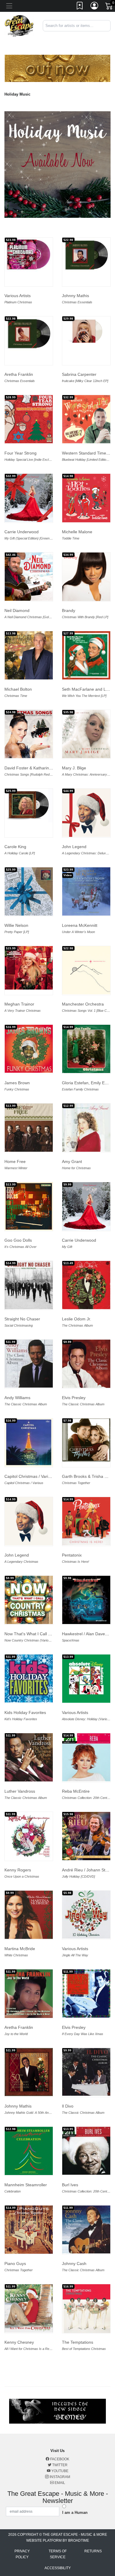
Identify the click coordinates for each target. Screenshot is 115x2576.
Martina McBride (20, 1949)
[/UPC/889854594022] (29, 1363)
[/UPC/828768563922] (29, 1994)
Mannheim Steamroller (26, 2185)
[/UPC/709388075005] (86, 419)
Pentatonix (72, 1555)
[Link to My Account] (95, 7)
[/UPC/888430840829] (29, 1915)
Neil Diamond (17, 610)
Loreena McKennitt (80, 925)
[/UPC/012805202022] (29, 2151)
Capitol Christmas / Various (30, 1476)
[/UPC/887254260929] (29, 2072)
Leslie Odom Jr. (77, 1319)
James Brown (17, 1083)
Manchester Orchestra (83, 1004)
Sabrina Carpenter (79, 374)
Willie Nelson (16, 925)
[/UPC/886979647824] (29, 1678)
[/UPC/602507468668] (86, 1206)
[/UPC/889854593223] (86, 1364)
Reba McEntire (76, 1791)
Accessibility (58, 2568)
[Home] (19, 25)
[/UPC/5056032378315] (29, 655)
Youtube (59, 2471)
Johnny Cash (74, 2264)
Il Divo (68, 2106)
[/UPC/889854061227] (29, 2230)
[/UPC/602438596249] (29, 498)
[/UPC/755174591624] (29, 1836)
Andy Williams (17, 1398)
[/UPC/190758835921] (29, 1521)
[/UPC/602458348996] (86, 655)
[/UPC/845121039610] (29, 1128)
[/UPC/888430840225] (29, 2308)
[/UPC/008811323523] (86, 2151)
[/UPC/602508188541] (29, 1600)
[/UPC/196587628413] (29, 805)
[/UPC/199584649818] (29, 334)
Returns (93, 2551)
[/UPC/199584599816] (86, 255)
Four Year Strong (20, 453)
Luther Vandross (20, 1791)
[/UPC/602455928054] (86, 734)
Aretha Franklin (19, 374)
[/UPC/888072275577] (86, 970)
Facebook (59, 2459)
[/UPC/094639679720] (86, 1128)
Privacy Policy (22, 2554)
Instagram (59, 2477)
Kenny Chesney (19, 2342)
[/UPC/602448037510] (29, 577)
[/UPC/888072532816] (29, 734)
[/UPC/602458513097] (86, 577)
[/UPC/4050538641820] (86, 1285)
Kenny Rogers (18, 1870)
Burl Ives (70, 2185)
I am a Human (75, 2513)
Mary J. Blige (74, 768)
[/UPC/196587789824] (86, 1049)
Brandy (69, 610)
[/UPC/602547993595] (29, 1442)
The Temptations (78, 2342)
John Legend (74, 847)
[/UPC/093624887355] (29, 1285)
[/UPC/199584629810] (29, 255)
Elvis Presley (74, 1398)
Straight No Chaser (22, 1319)
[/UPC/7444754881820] (86, 1836)
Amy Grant (72, 1161)
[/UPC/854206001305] (86, 1440)
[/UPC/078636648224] (86, 1993)
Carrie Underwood (22, 532)
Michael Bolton (18, 689)
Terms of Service (58, 2554)
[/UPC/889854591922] (86, 2229)
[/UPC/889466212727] (86, 1600)
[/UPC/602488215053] (86, 331)
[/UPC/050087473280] (86, 1679)
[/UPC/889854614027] (86, 2072)
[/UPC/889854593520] (29, 1757)
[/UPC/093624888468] (29, 1206)
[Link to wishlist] (80, 7)
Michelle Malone (77, 532)
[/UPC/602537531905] (86, 1915)
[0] (109, 7)
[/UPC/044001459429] (86, 2309)
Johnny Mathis (75, 296)
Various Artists (18, 296)
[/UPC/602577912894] (29, 1049)
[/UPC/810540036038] (29, 419)
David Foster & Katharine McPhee (36, 768)
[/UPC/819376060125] (86, 498)
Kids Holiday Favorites (25, 1712)
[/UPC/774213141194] (86, 891)
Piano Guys (15, 2264)
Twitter (59, 2465)
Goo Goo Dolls (18, 1240)
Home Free (15, 1161)
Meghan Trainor (19, 1004)
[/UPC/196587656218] (29, 891)
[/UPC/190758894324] (86, 1521)
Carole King (15, 847)
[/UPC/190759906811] (86, 813)
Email (59, 2483)
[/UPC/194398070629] (29, 968)
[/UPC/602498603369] (86, 1757)
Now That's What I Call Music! (32, 1634)
